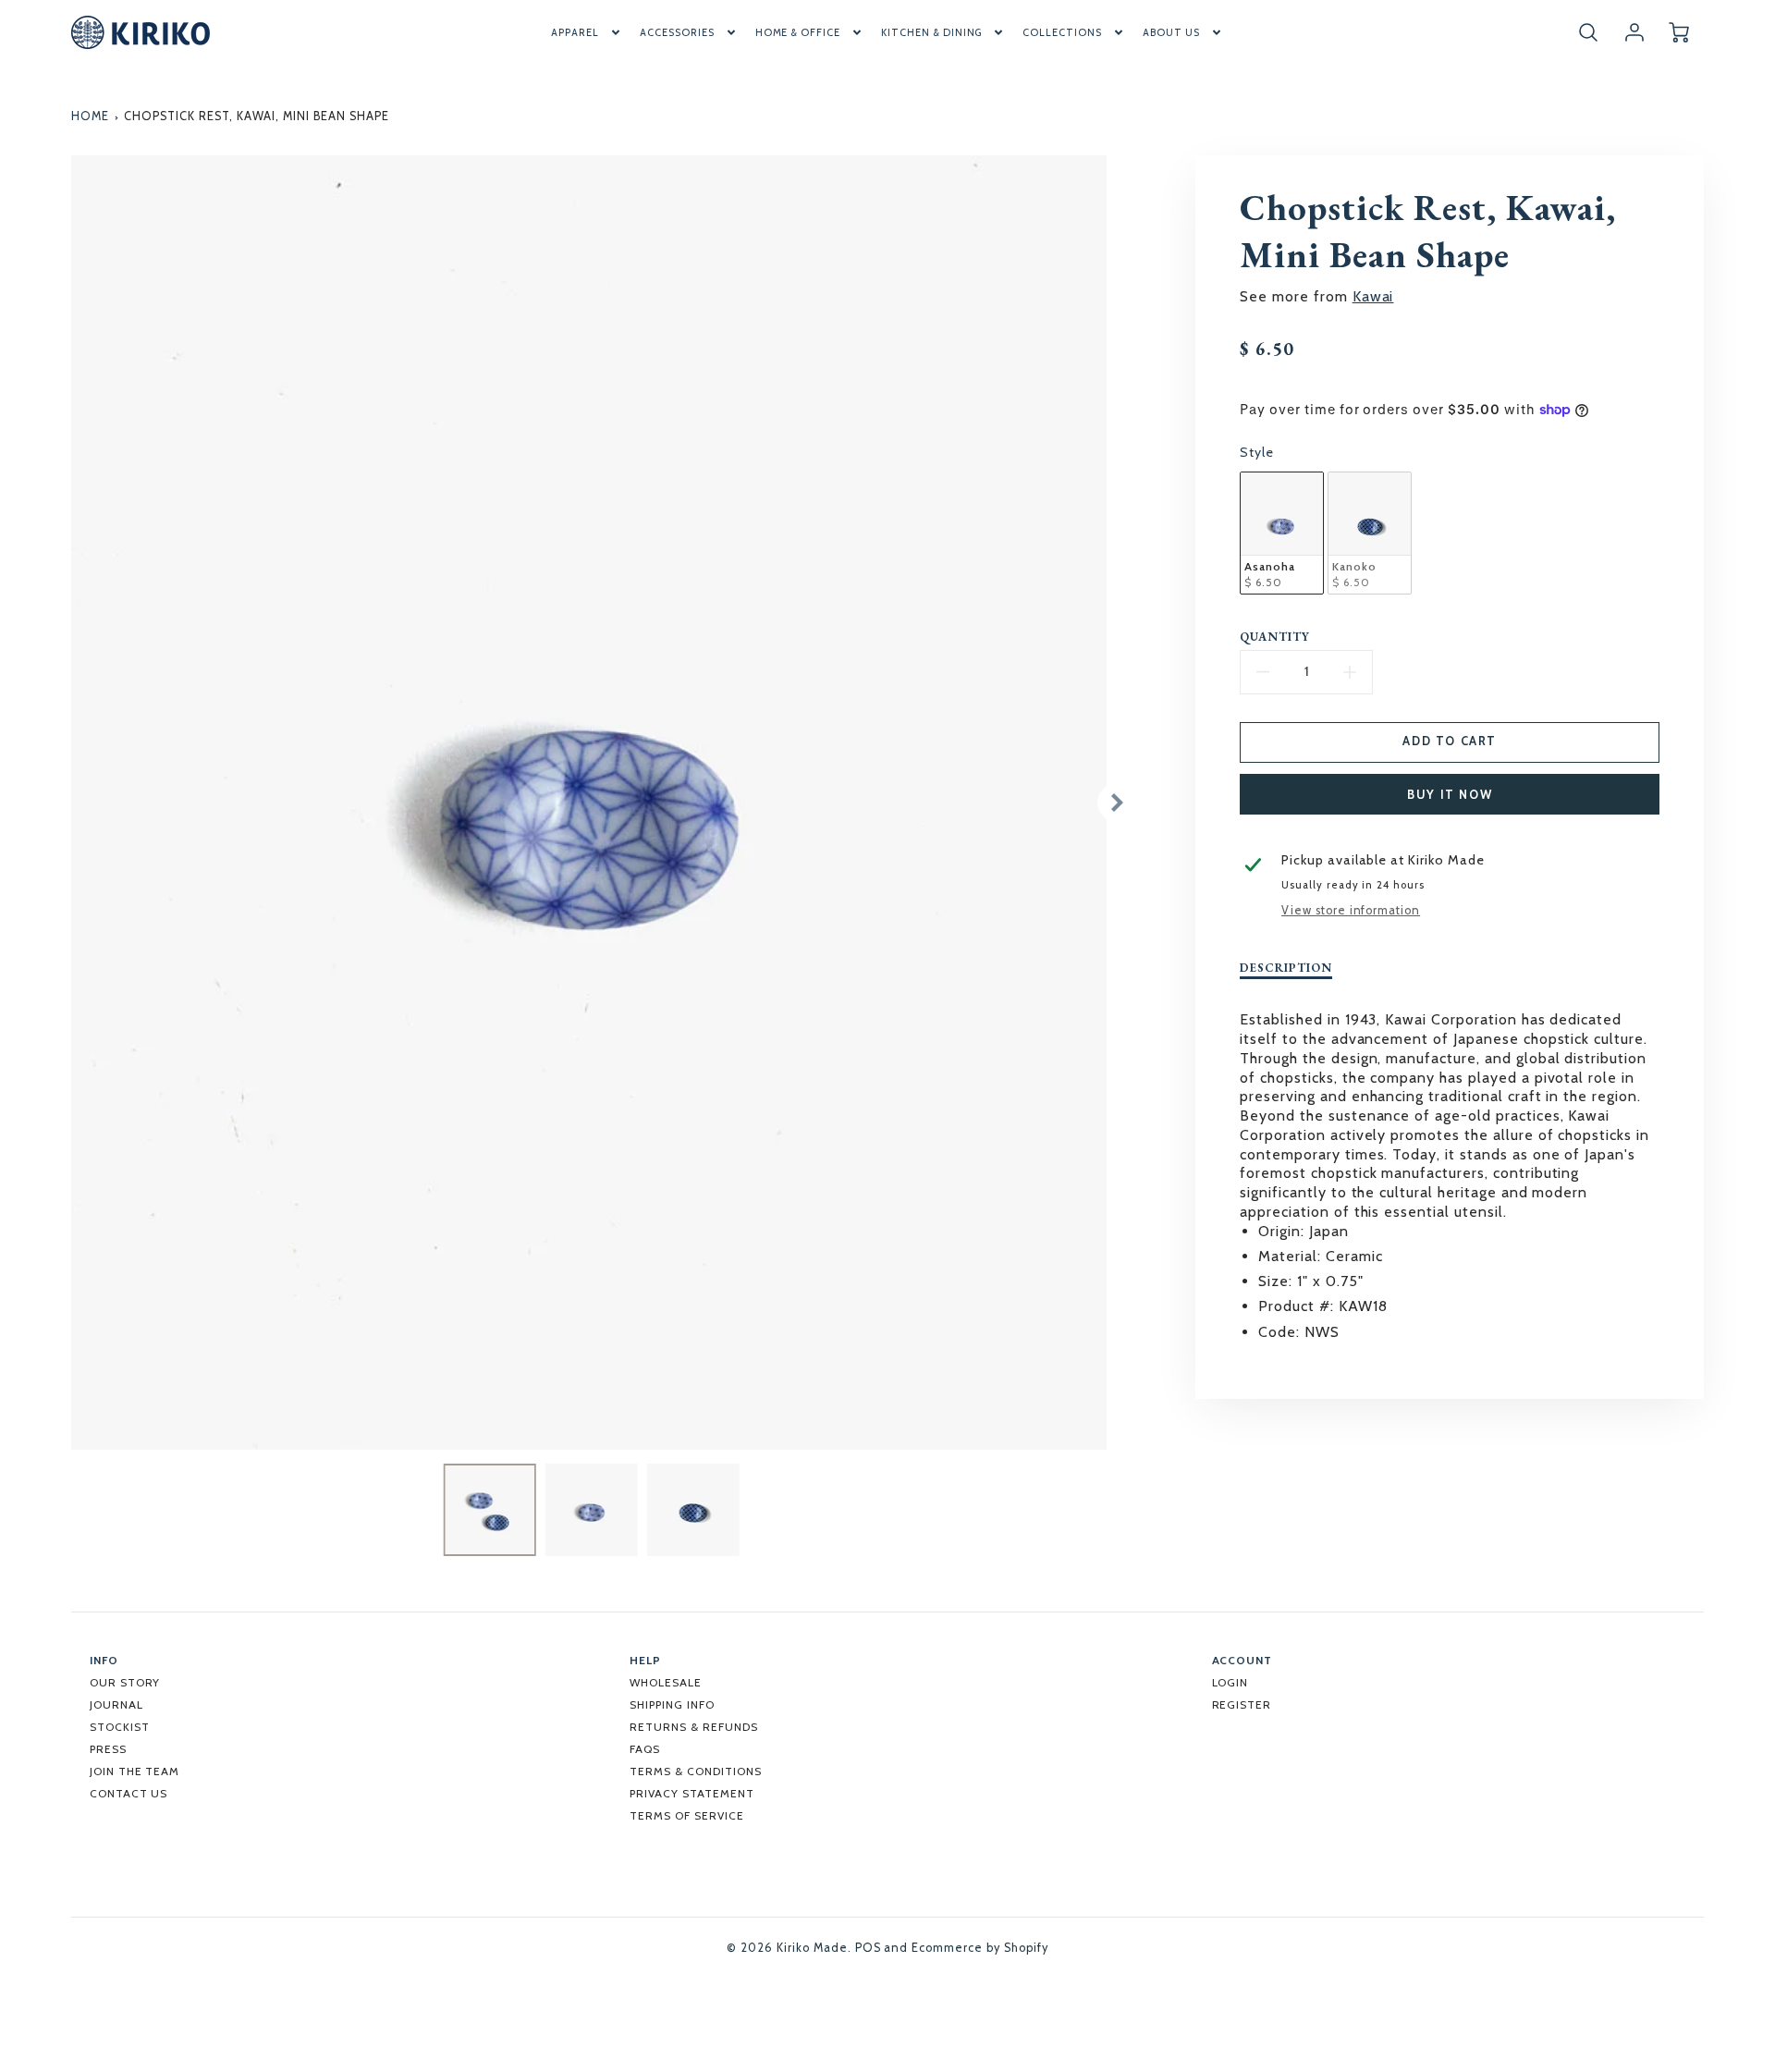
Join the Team (135, 1771)
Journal (116, 1704)
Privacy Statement (692, 1793)
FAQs (645, 1749)
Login (1230, 1682)
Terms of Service (686, 1815)
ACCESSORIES (677, 32)
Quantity (1275, 637)
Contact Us (129, 1793)
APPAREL (575, 32)
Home (90, 116)
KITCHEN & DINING (931, 32)
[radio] (1282, 533)
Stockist (120, 1727)
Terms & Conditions (695, 1771)
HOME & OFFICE (798, 32)
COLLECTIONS (1062, 32)
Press (108, 1749)
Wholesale (666, 1682)
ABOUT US (1171, 32)
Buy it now (1450, 795)
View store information (1351, 910)
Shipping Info (672, 1704)
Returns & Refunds (693, 1727)
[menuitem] (587, 32)
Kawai (1373, 296)
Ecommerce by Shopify (979, 1948)
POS (868, 1948)
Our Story (125, 1682)
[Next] (1116, 803)
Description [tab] (1286, 968)
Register (1242, 1704)
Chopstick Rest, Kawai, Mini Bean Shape (256, 116)
